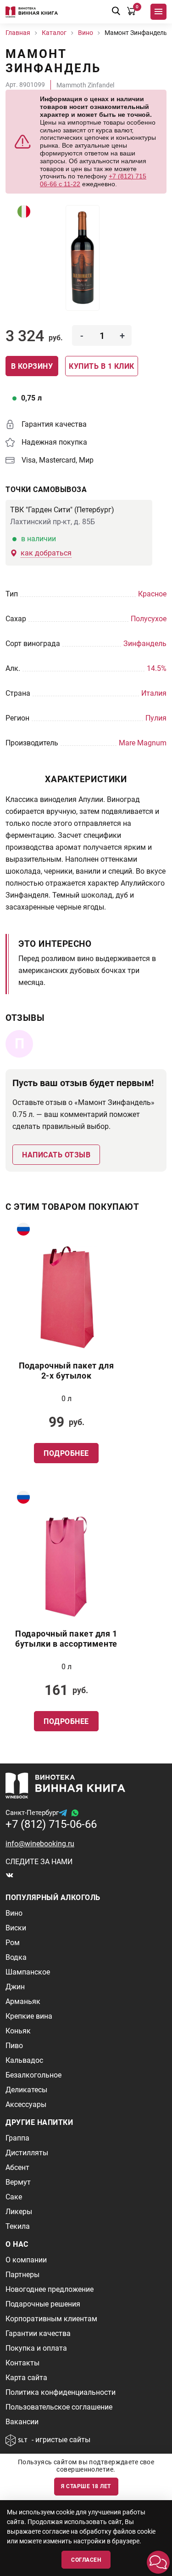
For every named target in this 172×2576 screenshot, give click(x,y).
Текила (18, 2226)
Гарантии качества (38, 2333)
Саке (14, 2197)
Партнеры (22, 2275)
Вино (14, 1913)
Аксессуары (26, 2104)
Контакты (22, 2363)
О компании (26, 2260)
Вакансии (22, 2422)
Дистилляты (27, 2153)
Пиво (14, 2046)
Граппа (17, 2138)
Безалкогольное (33, 2075)
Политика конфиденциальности (61, 2392)
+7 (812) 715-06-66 (51, 1824)
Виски (16, 1928)
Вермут (18, 2182)
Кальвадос (24, 2060)
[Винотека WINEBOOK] (32, 12)
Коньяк (18, 2031)
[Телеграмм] (63, 1813)
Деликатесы (26, 2090)
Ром (13, 1943)
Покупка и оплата (36, 2348)
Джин (15, 1987)
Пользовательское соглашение (59, 2407)
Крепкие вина (29, 2016)
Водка (16, 1957)
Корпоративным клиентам (51, 2319)
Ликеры (19, 2212)
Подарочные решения (43, 2304)
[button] (158, 2562)
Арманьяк (23, 2001)
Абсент (17, 2167)
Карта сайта (26, 2378)
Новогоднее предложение (50, 2289)
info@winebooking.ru (40, 1844)
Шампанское (28, 1972)
